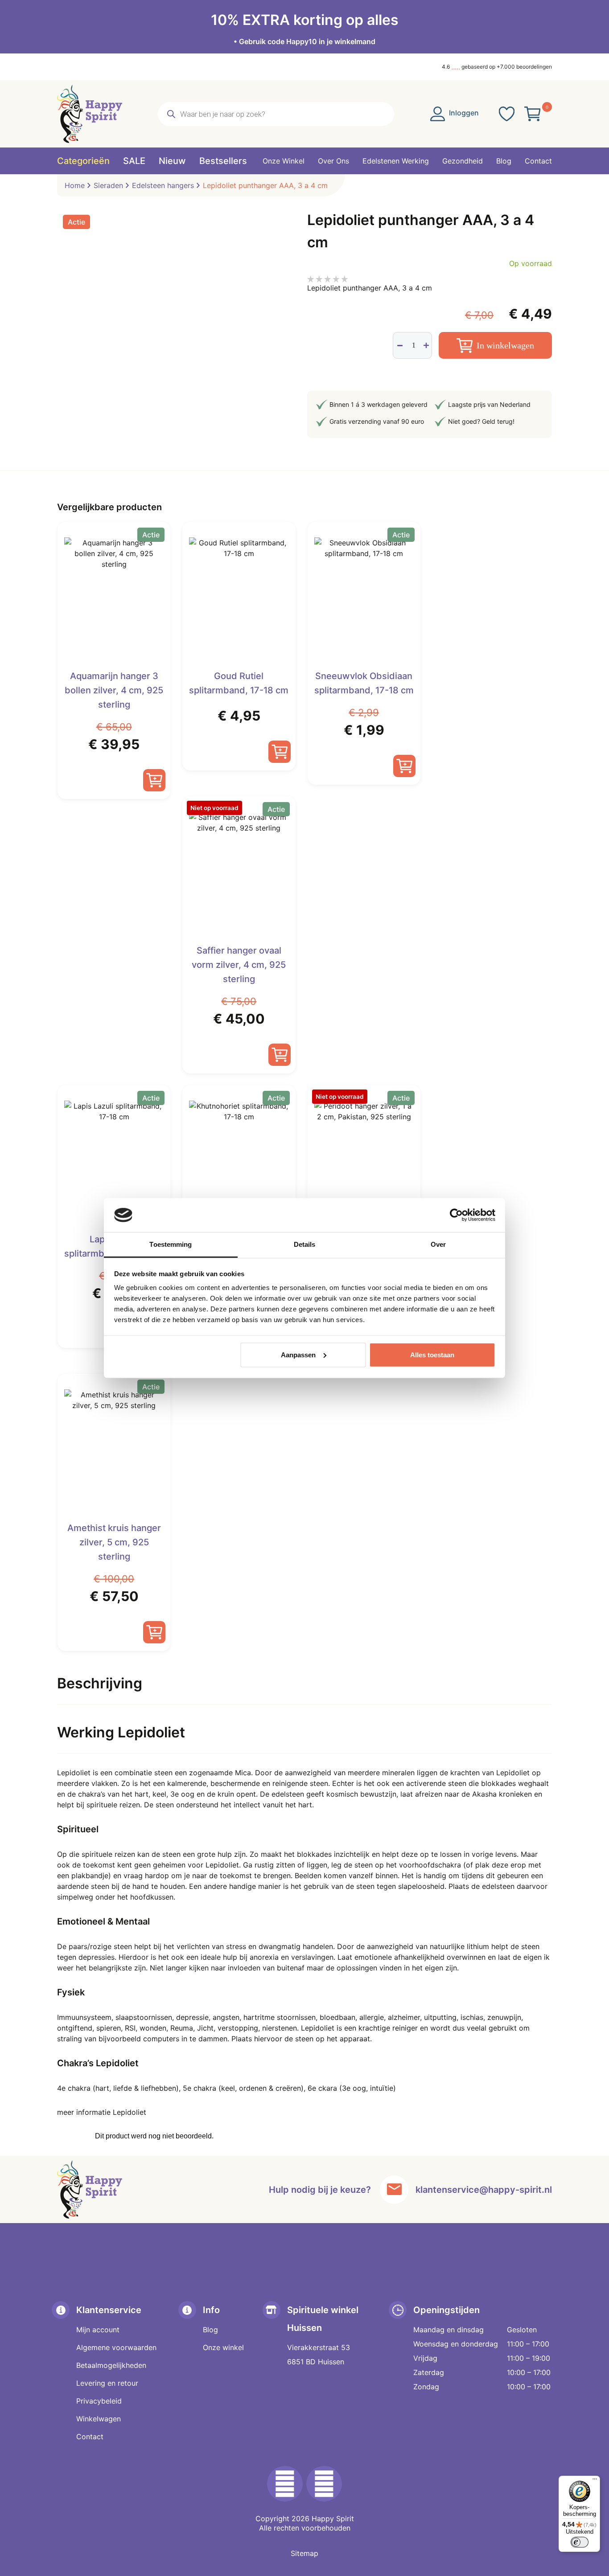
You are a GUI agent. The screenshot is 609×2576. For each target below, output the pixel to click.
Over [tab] (438, 1244)
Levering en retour (107, 2383)
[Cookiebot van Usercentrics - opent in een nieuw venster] (456, 1215)
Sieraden (108, 185)
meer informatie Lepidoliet (102, 2112)
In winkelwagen (505, 345)
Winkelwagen (99, 2419)
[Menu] (595, 2481)
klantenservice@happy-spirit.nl (484, 2190)
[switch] (580, 2542)
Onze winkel (223, 2347)
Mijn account (98, 2330)
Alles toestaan (432, 1355)
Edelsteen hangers (163, 185)
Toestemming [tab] (171, 1244)
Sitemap (304, 2553)
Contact (90, 2437)
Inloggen (463, 113)
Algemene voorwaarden (116, 2347)
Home (75, 185)
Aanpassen (298, 1355)
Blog (210, 2330)
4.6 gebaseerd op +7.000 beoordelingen (497, 67)
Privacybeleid (99, 2401)
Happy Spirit (333, 2519)
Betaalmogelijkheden (111, 2365)
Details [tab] (305, 1244)
